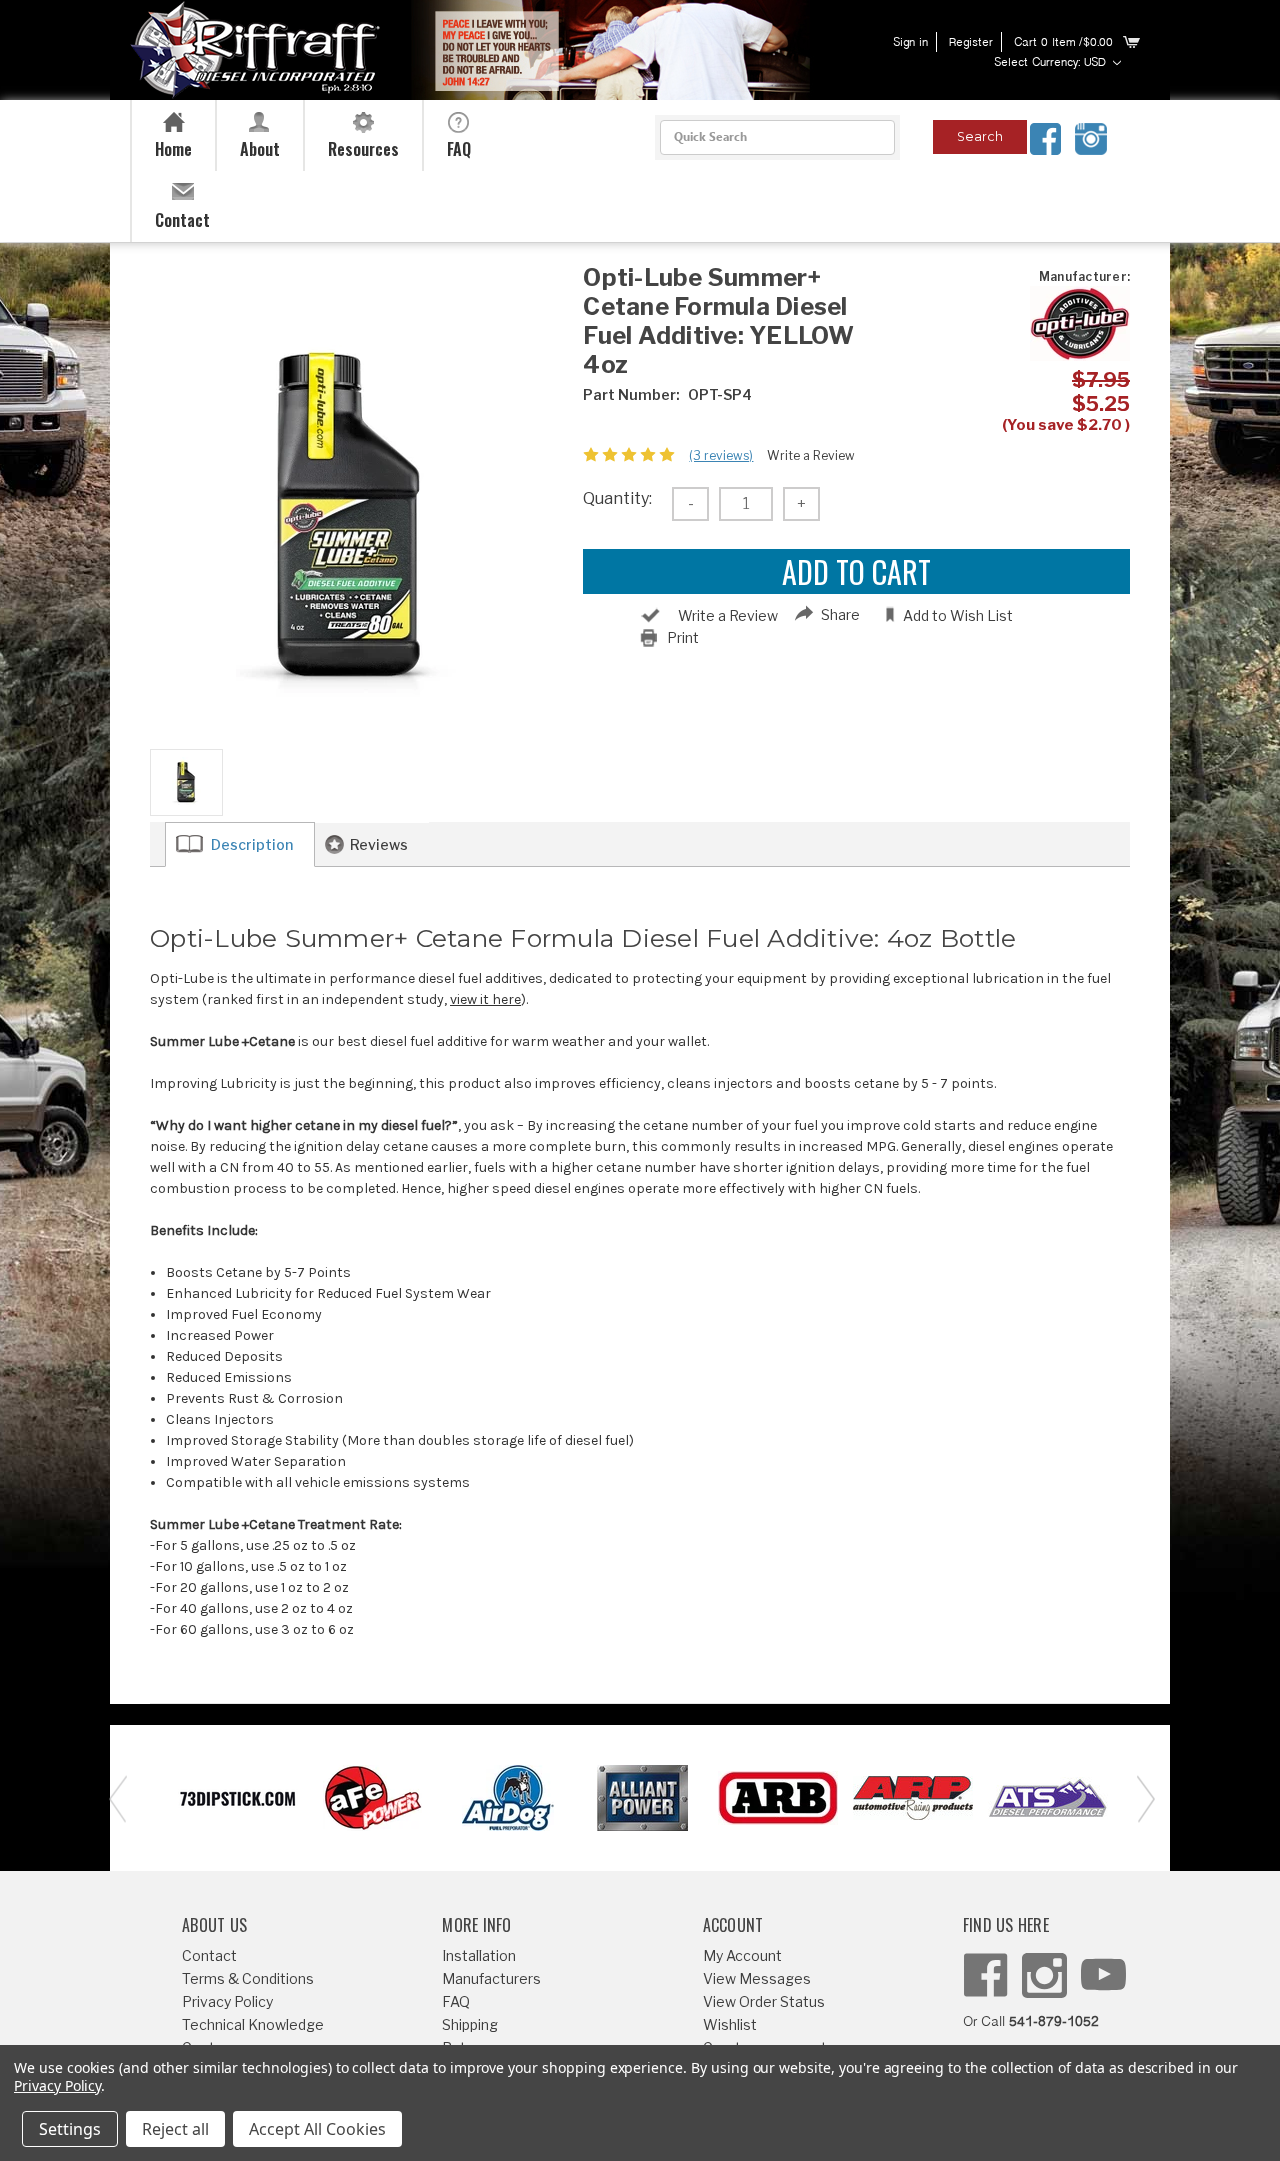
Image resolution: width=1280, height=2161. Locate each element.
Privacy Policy (227, 2001)
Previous (115, 1798)
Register (971, 43)
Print (683, 637)
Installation (479, 1955)
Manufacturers (491, 1978)
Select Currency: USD (1052, 63)
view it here (485, 999)
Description (252, 844)
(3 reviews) (721, 455)
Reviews (379, 844)
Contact (209, 1955)
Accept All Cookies (317, 2129)
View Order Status (764, 2001)
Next (1140, 1798)
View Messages (757, 1978)
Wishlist (730, 2024)
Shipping (470, 2024)
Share (840, 614)
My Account (742, 1955)
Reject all (175, 2129)
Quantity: (617, 498)
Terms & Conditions (248, 1978)
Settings (70, 2129)
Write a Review (811, 455)
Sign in (910, 43)
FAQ (456, 2001)
